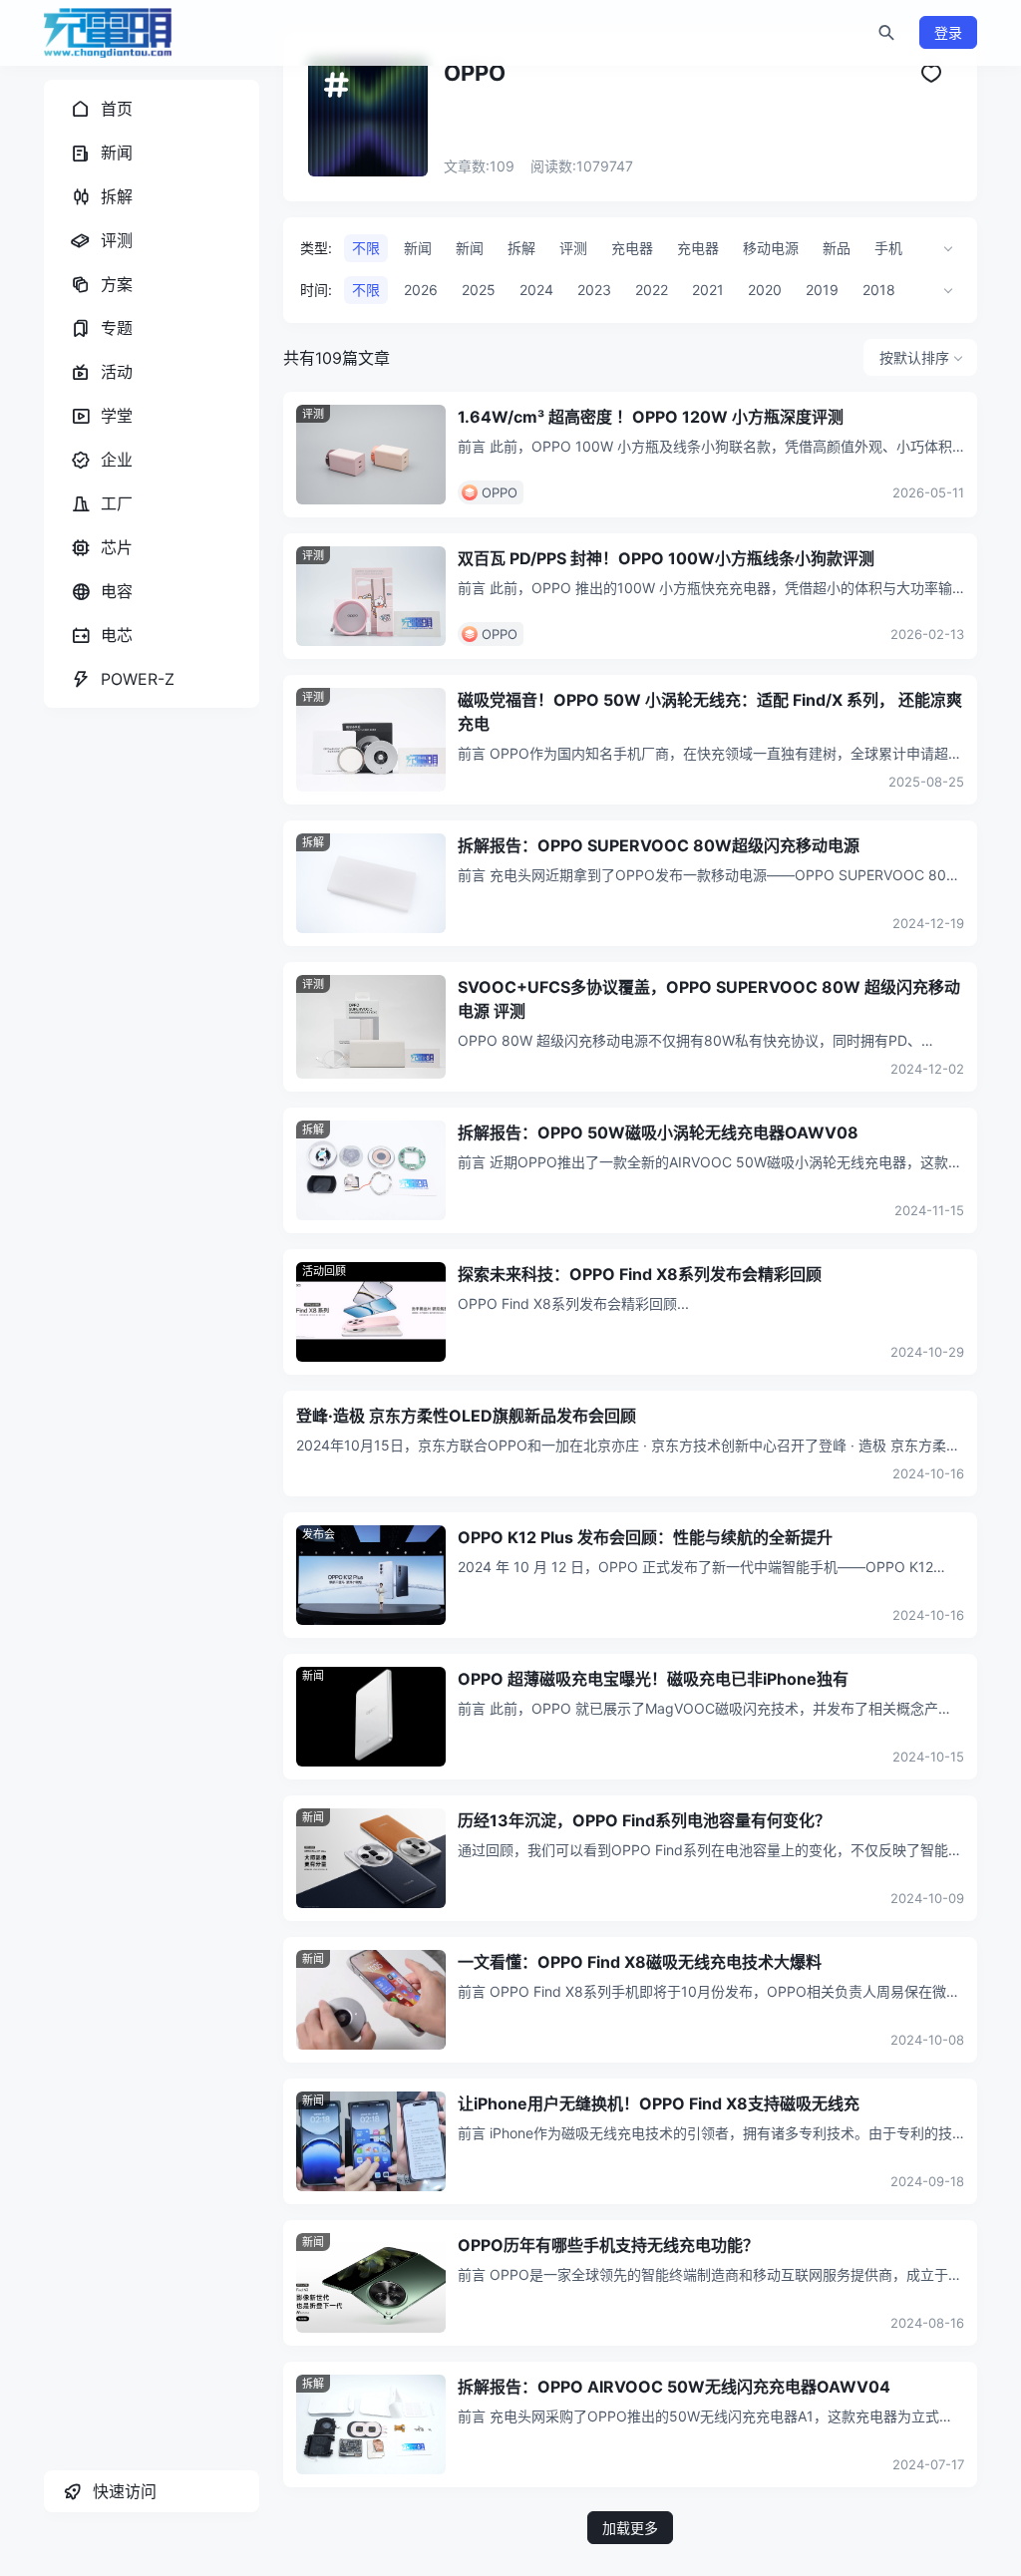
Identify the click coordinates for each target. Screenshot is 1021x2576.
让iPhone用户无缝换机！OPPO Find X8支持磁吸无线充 (659, 2103)
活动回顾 (324, 1271)
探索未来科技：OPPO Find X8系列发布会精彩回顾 (640, 1274)
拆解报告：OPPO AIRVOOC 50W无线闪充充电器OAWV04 (674, 2387)
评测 (313, 414)
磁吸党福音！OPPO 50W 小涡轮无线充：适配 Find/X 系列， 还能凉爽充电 (710, 712)
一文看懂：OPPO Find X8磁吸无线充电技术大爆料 (640, 1962)
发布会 (319, 1534)
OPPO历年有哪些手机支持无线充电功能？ (608, 2245)
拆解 (313, 842)
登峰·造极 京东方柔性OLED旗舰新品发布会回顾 (466, 1416)
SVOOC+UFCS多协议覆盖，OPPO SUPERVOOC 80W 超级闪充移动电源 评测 (709, 999)
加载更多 (630, 2528)
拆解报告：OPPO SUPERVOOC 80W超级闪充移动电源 (659, 845)
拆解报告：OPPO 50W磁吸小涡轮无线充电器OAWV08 (658, 1132)
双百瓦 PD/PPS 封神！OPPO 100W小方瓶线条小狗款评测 (666, 558)
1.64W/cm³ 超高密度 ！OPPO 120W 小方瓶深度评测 (651, 417)
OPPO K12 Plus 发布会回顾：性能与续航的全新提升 (645, 1537)
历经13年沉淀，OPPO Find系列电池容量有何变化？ (644, 1820)
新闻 (313, 1676)
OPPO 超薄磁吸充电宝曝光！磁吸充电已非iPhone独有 (653, 1679)
